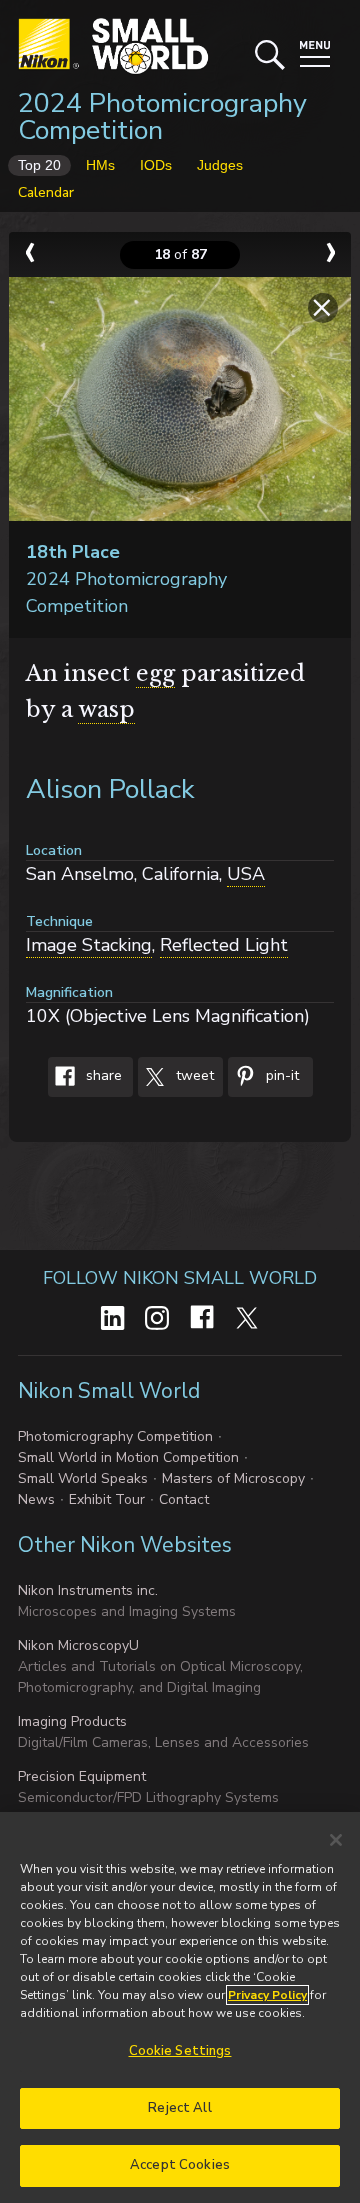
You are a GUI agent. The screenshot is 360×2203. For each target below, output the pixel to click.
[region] (180, 2007)
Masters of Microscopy (233, 1478)
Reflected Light (224, 945)
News (36, 1499)
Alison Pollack (110, 789)
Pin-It (280, 1076)
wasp (106, 709)
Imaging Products (72, 1721)
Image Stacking (89, 945)
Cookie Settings (180, 2051)
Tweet (193, 1076)
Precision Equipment (82, 1776)
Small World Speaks (83, 1478)
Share (102, 1076)
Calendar (46, 192)
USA (246, 874)
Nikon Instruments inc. (88, 1590)
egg (155, 673)
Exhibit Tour (107, 1499)
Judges (220, 165)
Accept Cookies (180, 2165)
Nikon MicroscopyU (78, 1645)
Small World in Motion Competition (128, 1457)
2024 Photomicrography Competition (162, 117)
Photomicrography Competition (115, 1436)
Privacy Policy (267, 1995)
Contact (184, 1499)
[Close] (336, 1840)
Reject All (179, 2108)
